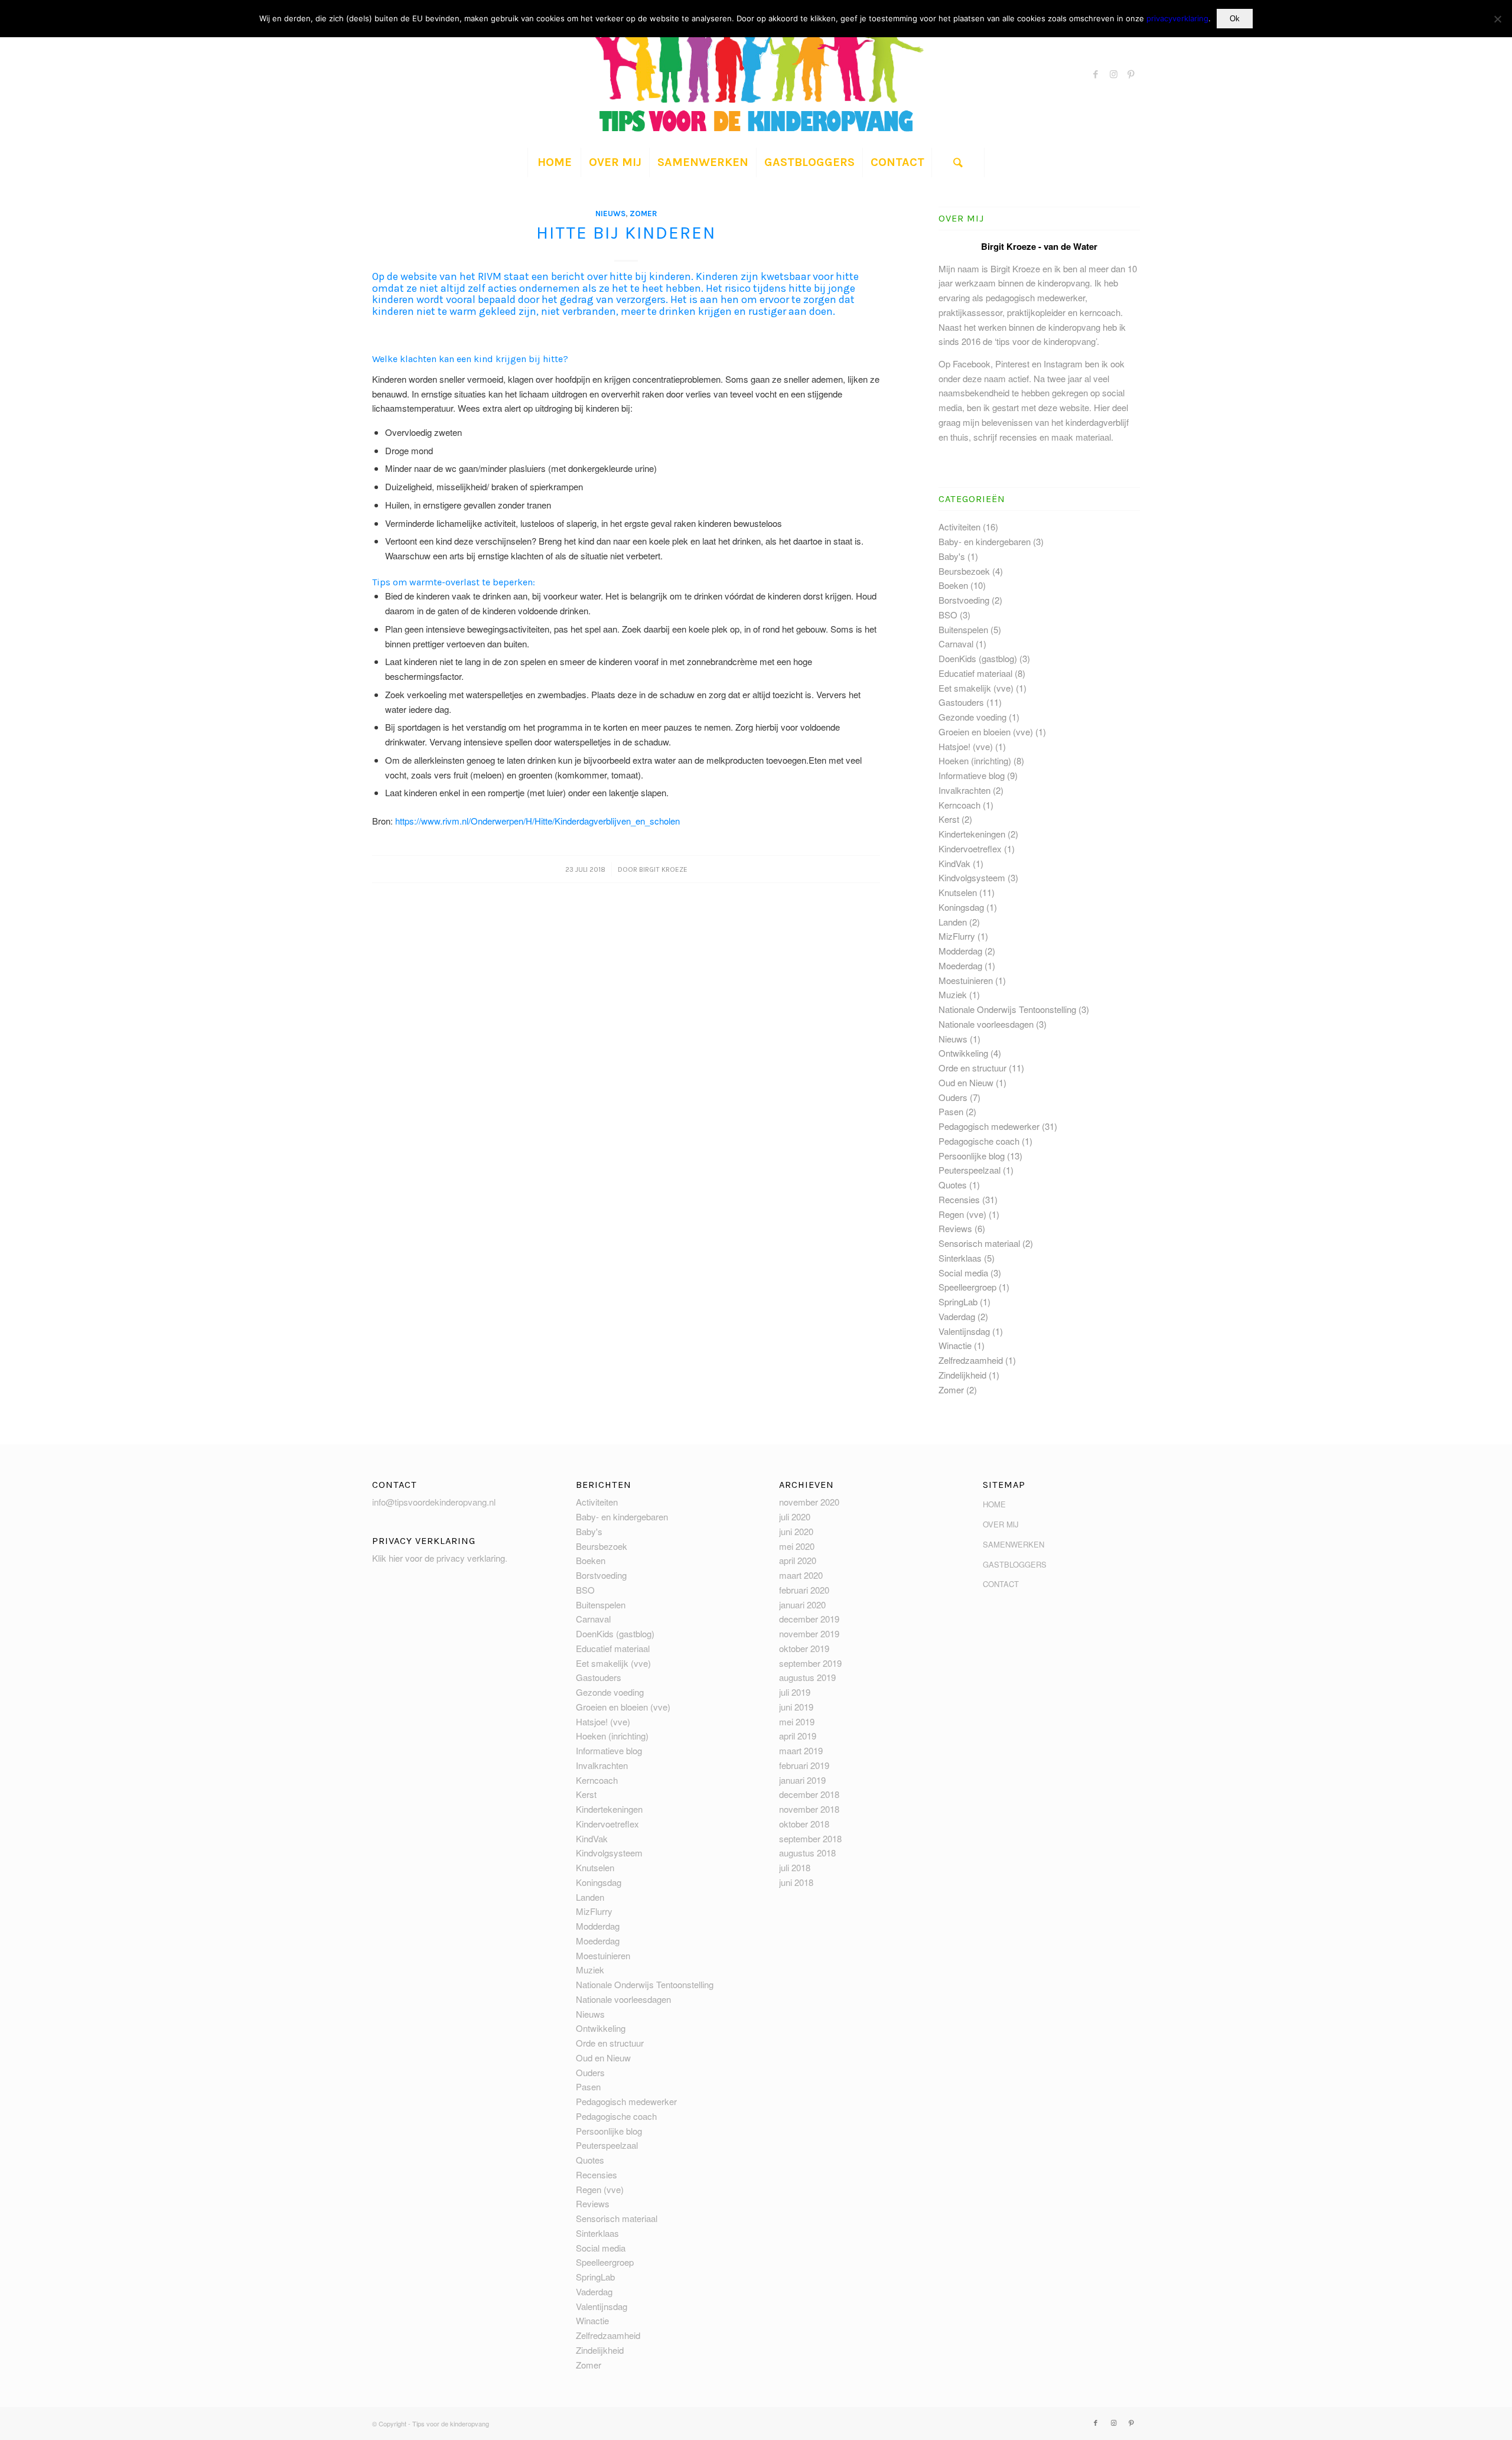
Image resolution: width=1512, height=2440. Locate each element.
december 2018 (809, 1794)
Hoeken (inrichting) (975, 760)
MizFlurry (957, 936)
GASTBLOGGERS (1015, 1564)
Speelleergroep (967, 1287)
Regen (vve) (962, 1214)
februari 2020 (804, 1590)
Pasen (951, 1111)
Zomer (643, 214)
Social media (963, 1273)
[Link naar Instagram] (1113, 74)
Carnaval (956, 644)
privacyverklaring (1177, 18)
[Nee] (1497, 19)
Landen (953, 922)
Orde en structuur (972, 1068)
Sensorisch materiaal (979, 1243)
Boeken (953, 585)
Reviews (955, 1228)
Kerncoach (959, 805)
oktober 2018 (804, 1824)
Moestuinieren (966, 980)
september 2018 (810, 1838)
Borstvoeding (964, 600)
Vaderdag (957, 1316)
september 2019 (810, 1663)
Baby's (952, 556)
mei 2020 (797, 1546)
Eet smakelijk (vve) (976, 688)
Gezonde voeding (972, 717)
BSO (948, 615)
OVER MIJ (1001, 1524)
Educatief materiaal (975, 673)
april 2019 (798, 1736)
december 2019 (809, 1619)
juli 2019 (795, 1692)
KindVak (954, 863)
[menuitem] (554, 162)
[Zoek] (958, 162)
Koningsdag (961, 907)
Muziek (953, 994)
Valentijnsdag (964, 1331)
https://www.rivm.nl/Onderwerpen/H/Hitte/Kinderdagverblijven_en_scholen (537, 821)
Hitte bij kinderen (626, 233)
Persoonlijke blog (972, 1156)
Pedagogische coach (979, 1141)
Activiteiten (959, 527)
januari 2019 (802, 1780)
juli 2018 (795, 1867)
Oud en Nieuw (966, 1082)
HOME (994, 1504)
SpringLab (958, 1302)
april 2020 (798, 1560)
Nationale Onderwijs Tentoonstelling (1007, 1009)
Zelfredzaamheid (971, 1360)
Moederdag (960, 965)
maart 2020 (801, 1575)
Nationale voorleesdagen (986, 1024)
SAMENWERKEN (1014, 1544)
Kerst (949, 819)
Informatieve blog (972, 775)
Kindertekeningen (972, 834)
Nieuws (610, 214)
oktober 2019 (804, 1648)
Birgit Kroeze (663, 869)
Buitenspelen (963, 629)
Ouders (953, 1097)
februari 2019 (804, 1765)
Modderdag (960, 951)
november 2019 (809, 1633)
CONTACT (1001, 1584)
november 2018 (809, 1809)
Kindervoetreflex (970, 848)
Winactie (955, 1345)
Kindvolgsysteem (972, 877)
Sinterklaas (960, 1258)
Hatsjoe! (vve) (966, 746)
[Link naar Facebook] (1096, 74)
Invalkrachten (964, 790)
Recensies (959, 1199)
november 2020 (809, 1502)
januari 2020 (802, 1605)
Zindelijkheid (962, 1375)
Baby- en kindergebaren (985, 541)
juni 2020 (796, 1531)
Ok (1235, 19)
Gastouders (961, 702)
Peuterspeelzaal (970, 1170)
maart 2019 (801, 1750)
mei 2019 (797, 1721)
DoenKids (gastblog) (978, 658)
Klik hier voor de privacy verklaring (439, 1558)
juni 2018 (796, 1882)
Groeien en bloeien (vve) (986, 732)
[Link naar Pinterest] (1131, 74)
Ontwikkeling (963, 1053)
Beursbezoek (964, 571)
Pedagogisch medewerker (989, 1126)
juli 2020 (795, 1517)
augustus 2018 (807, 1853)
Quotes (953, 1185)
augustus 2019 (807, 1677)
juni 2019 (796, 1707)
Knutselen (958, 892)
